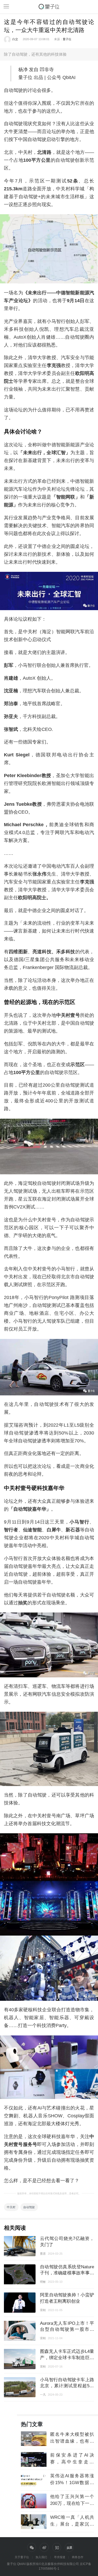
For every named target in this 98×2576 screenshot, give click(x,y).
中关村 (11, 2207)
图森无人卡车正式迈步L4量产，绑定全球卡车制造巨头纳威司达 (67, 2357)
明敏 (43, 2282)
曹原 (43, 2254)
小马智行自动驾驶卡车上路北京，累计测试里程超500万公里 (67, 2386)
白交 (15, 39)
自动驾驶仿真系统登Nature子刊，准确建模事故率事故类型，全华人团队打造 (67, 2273)
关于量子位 (22, 2557)
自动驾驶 (29, 2207)
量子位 (67, 39)
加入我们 (41, 2557)
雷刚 (43, 2310)
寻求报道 (60, 2557)
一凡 (43, 2395)
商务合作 (78, 2557)
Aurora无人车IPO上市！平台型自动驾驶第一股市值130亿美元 (67, 2329)
